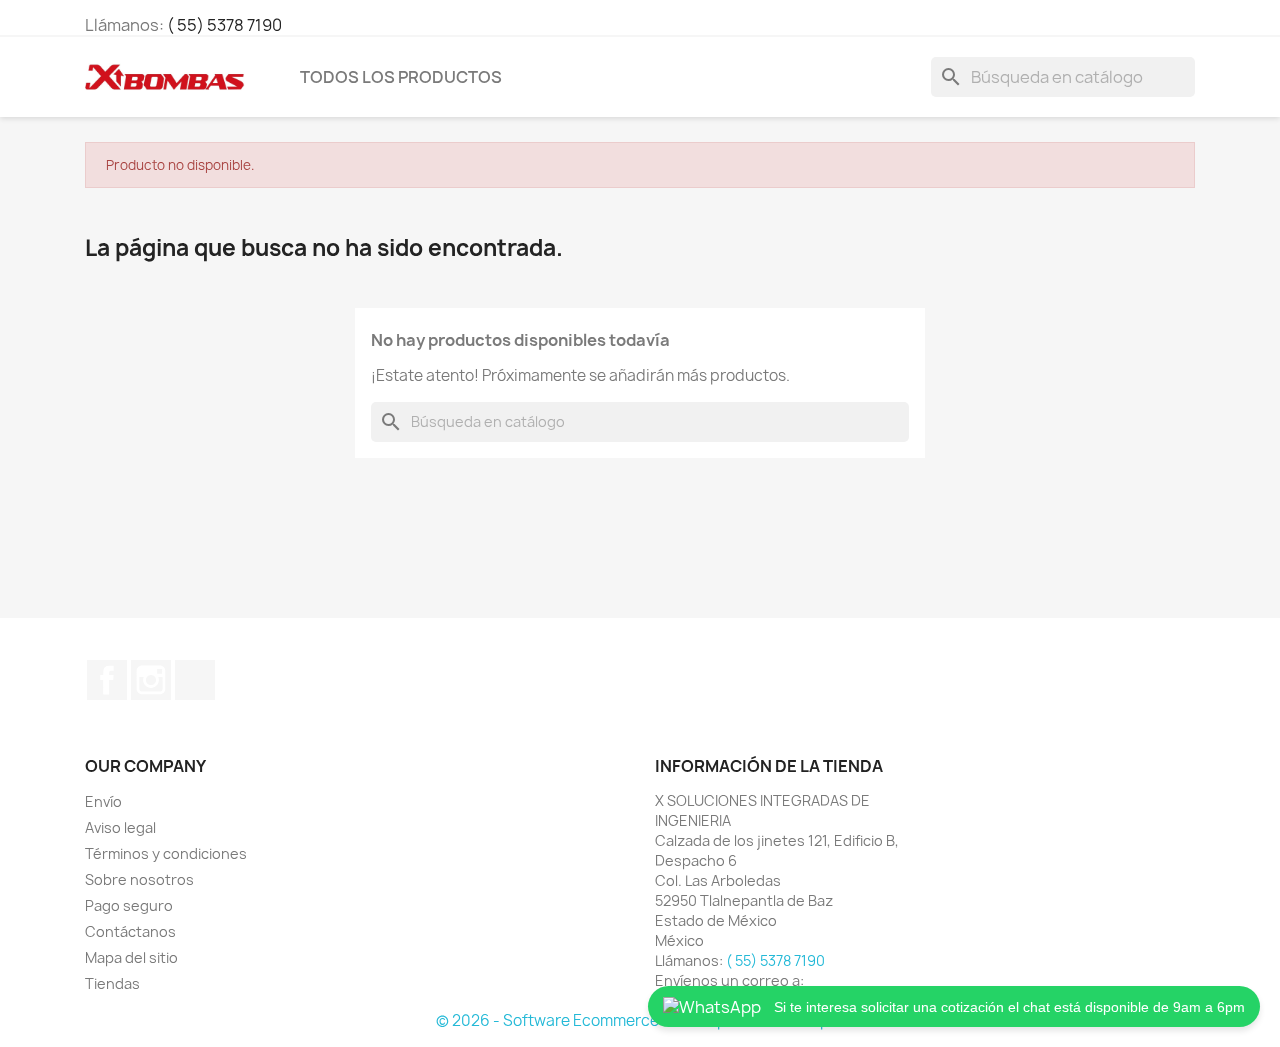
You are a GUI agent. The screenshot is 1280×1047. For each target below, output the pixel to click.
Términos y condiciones (166, 853)
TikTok (195, 680)
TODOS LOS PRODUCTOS (401, 77)
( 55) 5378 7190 (224, 25)
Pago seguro (129, 905)
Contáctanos (130, 931)
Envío (103, 801)
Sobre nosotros (139, 879)
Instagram (151, 680)
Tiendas (112, 983)
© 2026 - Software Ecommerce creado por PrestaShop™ (640, 1020)
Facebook (107, 680)
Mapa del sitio (131, 957)
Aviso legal (120, 827)
